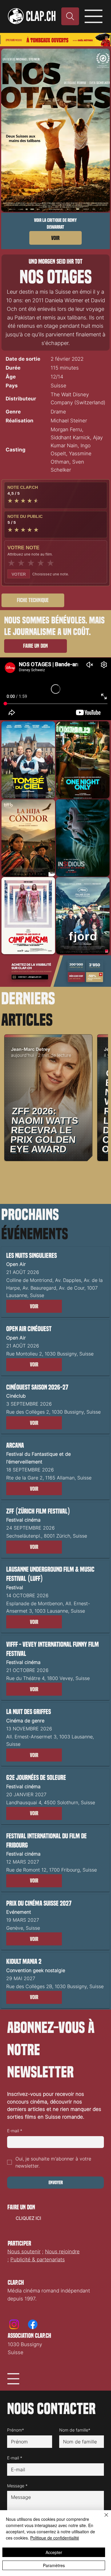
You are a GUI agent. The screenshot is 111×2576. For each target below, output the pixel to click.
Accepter (54, 2552)
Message (17, 2486)
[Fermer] (103, 2518)
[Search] (70, 16)
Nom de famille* (75, 2430)
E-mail (15, 2131)
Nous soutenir (24, 2252)
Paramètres (54, 2565)
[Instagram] (14, 2324)
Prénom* (16, 2430)
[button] (34, 1306)
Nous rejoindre (62, 2252)
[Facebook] (33, 2324)
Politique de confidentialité (55, 2538)
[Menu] (94, 16)
